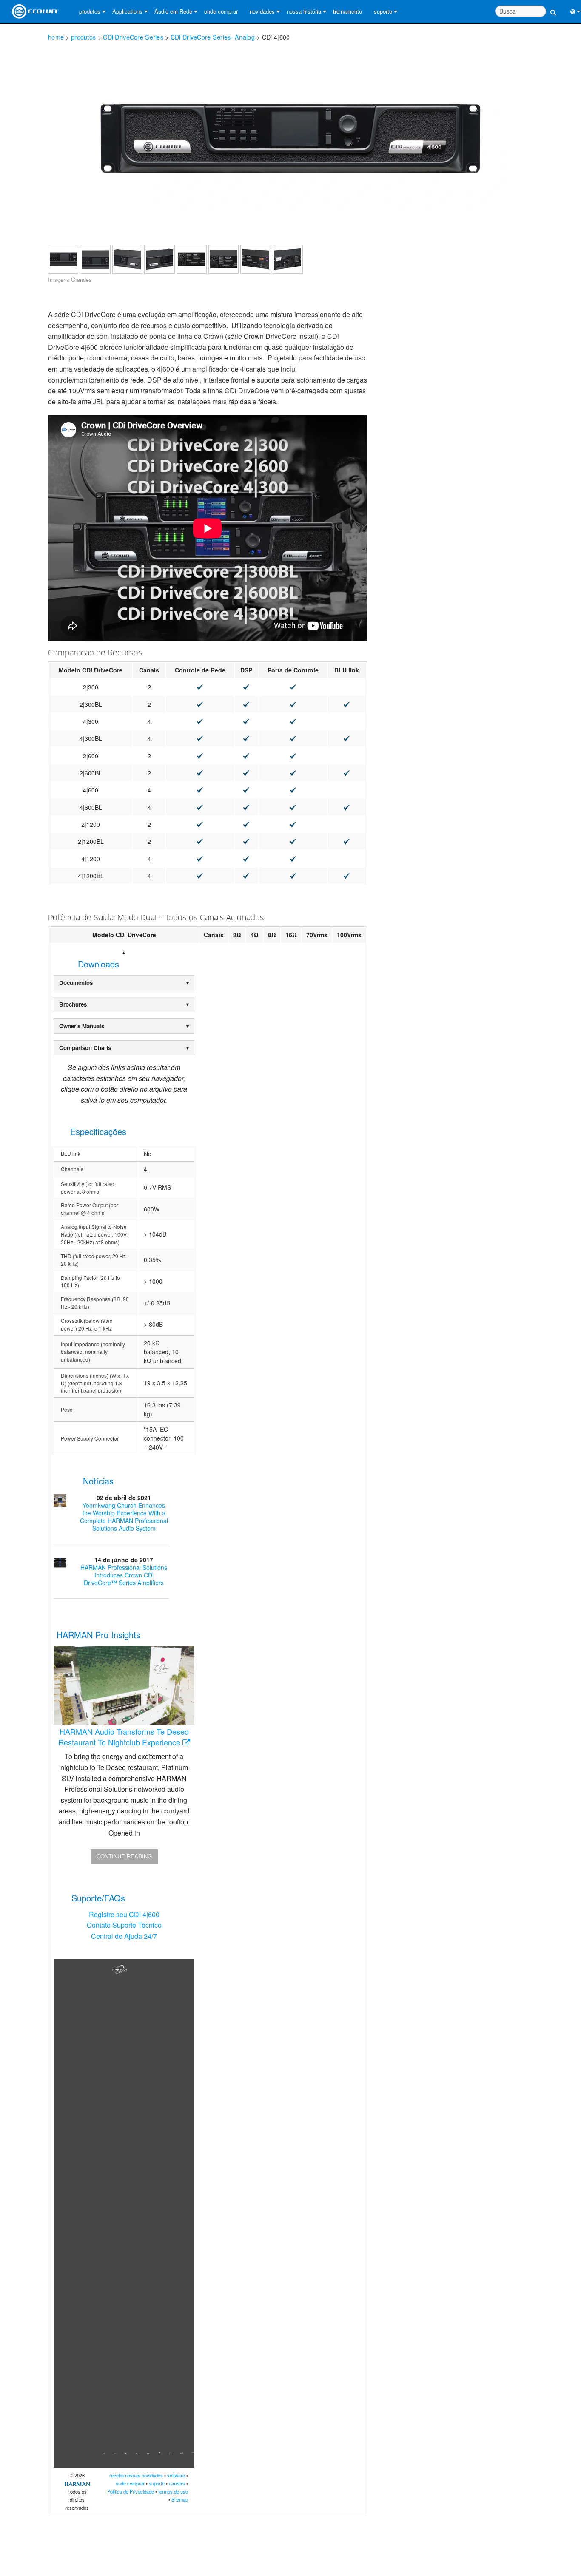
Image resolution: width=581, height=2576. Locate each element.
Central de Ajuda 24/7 (124, 1936)
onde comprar (221, 11)
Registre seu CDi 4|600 (124, 1914)
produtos (90, 11)
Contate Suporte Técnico (124, 1925)
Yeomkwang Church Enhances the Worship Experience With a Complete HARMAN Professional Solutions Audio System (124, 1517)
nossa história (304, 11)
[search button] (553, 7)
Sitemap (180, 2499)
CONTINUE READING (124, 1856)
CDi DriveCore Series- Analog (213, 37)
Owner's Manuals (82, 1026)
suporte (383, 11)
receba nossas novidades (136, 2475)
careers (177, 2483)
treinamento (347, 11)
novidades (262, 11)
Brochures (73, 1004)
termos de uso (173, 2491)
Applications (127, 11)
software (176, 2475)
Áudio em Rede (173, 11)
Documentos (76, 983)
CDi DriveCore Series (133, 37)
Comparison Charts (85, 1048)
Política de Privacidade (131, 2491)
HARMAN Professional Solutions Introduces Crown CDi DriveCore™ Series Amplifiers (124, 1575)
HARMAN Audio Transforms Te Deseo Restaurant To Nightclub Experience (124, 1737)
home (56, 37)
